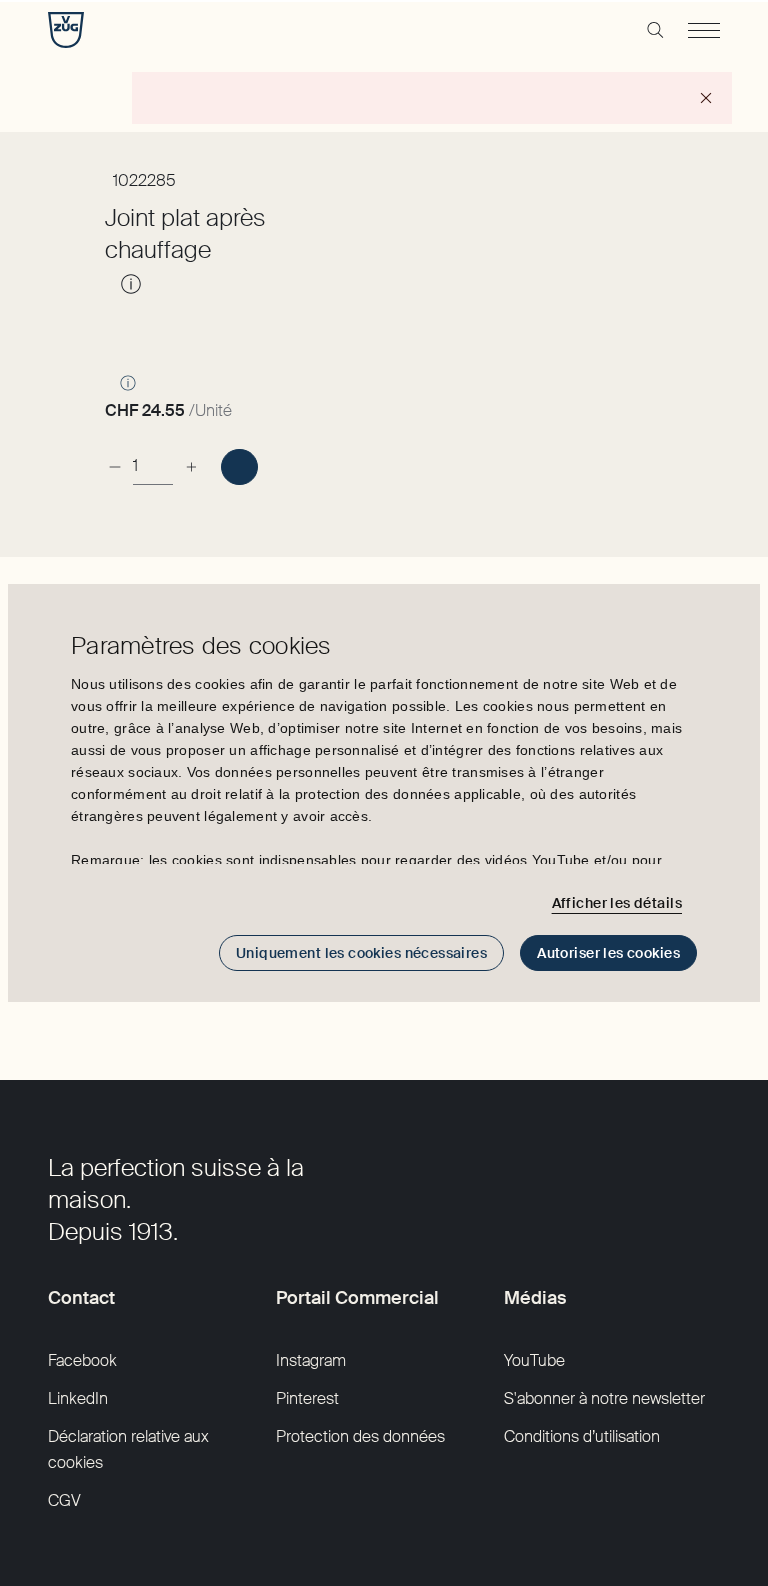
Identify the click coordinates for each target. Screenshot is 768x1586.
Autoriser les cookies (608, 953)
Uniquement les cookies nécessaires (361, 953)
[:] (239, 467)
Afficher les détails (617, 903)
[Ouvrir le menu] (704, 30)
